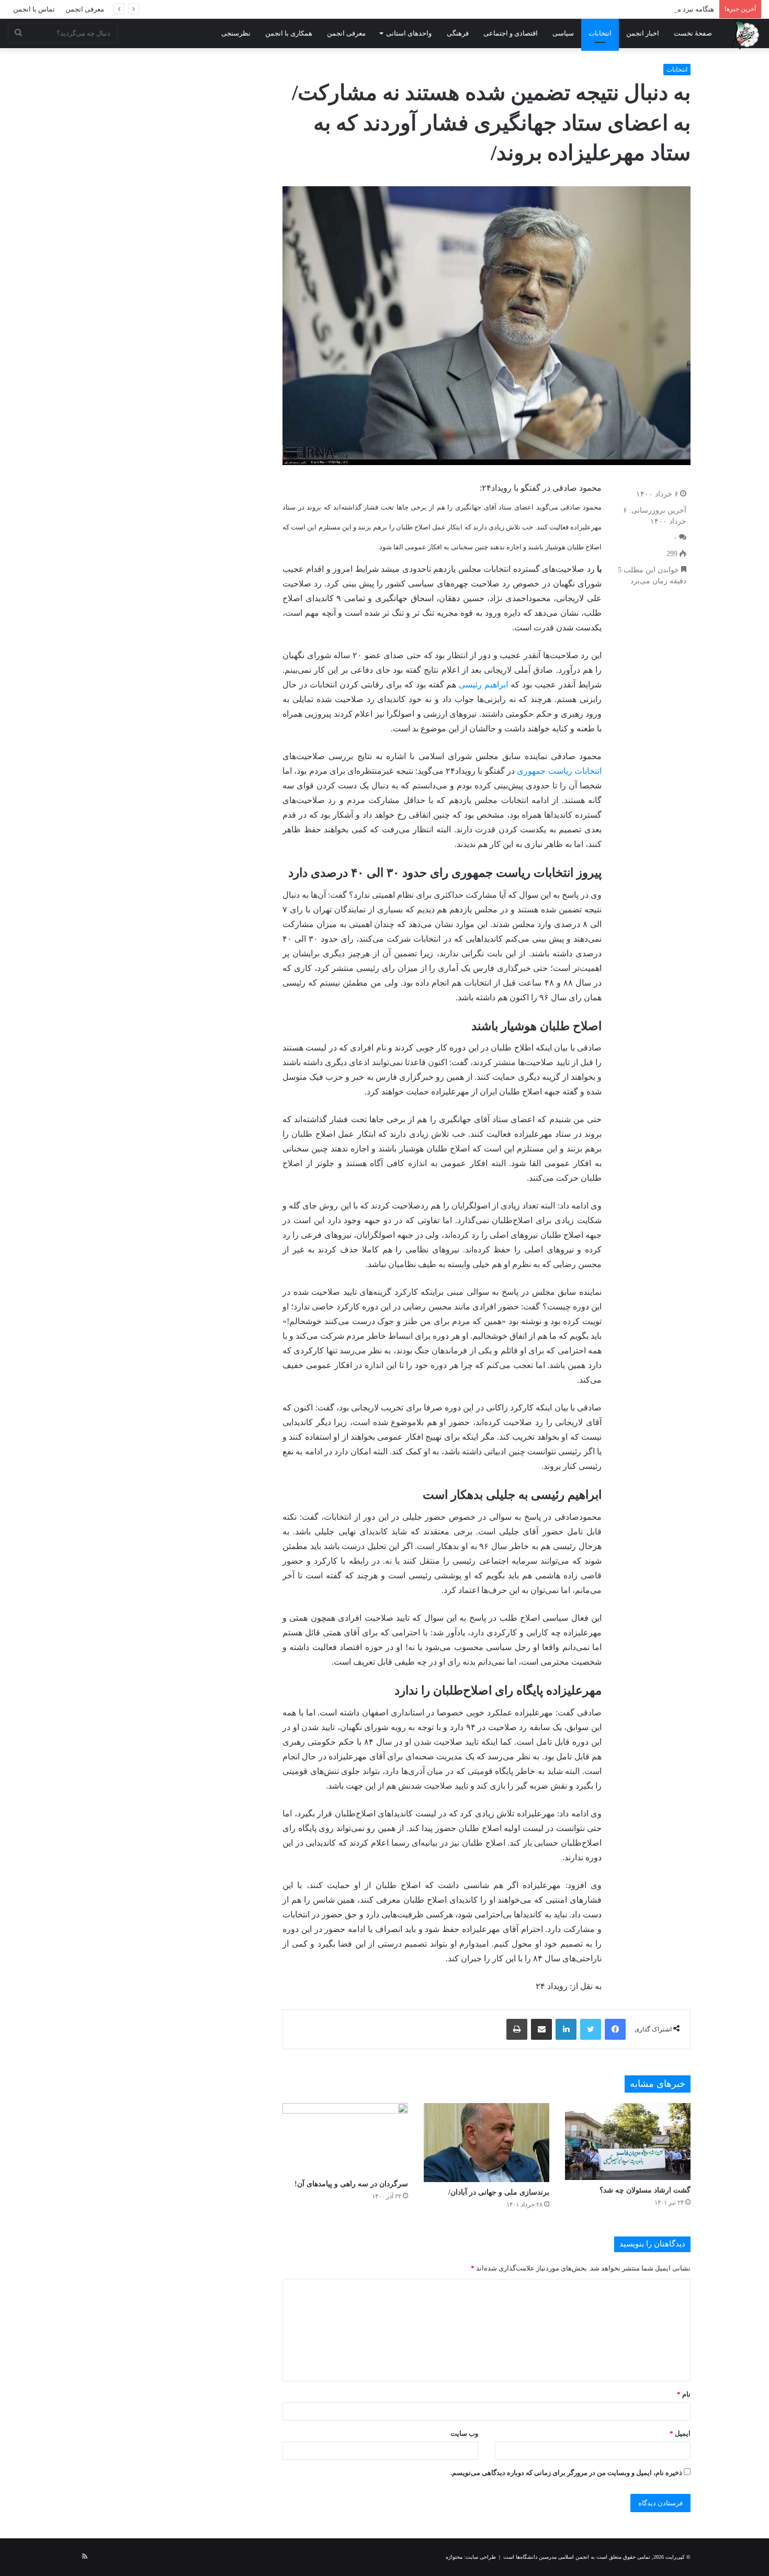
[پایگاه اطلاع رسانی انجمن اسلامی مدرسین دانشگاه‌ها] (745, 35)
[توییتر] (591, 2029)
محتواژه (454, 2557)
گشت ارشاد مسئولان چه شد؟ (645, 2190)
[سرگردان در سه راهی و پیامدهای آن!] (345, 2138)
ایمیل (680, 2433)
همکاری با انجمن (289, 33)
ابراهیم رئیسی (485, 685)
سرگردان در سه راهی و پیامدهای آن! (351, 2184)
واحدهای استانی (409, 33)
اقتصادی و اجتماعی (511, 33)
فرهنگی (458, 33)
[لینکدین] (566, 2029)
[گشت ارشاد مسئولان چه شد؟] (628, 2142)
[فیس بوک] (615, 2029)
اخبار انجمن (643, 33)
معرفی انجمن (85, 9)
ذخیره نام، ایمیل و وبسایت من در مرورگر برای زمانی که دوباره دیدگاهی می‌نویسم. (566, 2473)
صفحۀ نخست (693, 33)
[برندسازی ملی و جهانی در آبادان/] (487, 2143)
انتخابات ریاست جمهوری (559, 771)
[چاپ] (517, 2029)
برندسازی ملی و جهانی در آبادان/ (499, 2192)
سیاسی (563, 33)
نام (684, 2394)
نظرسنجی (236, 33)
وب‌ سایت (464, 2433)
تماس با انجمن (34, 9)
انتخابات (600, 33)
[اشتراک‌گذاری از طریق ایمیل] (541, 2029)
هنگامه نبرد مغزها (689, 9)
